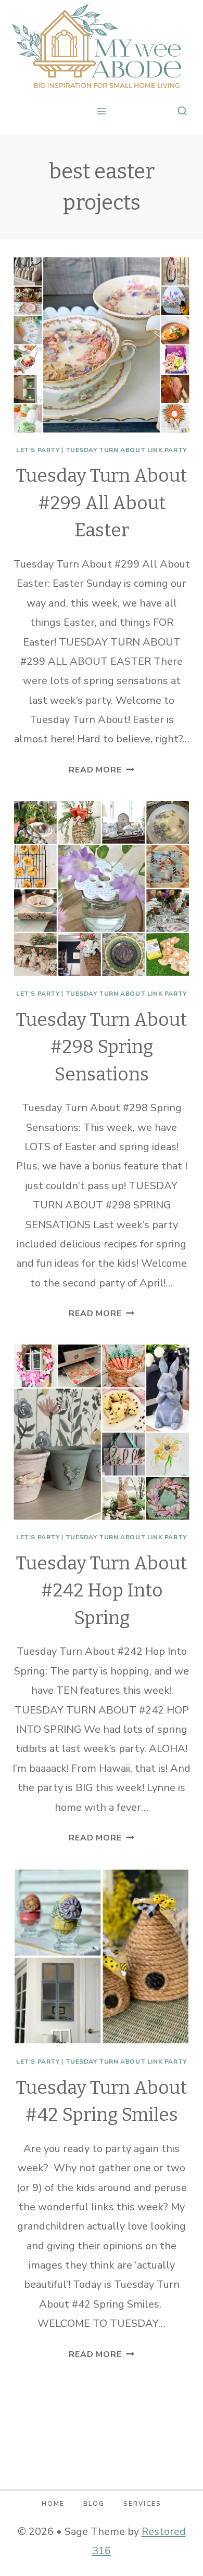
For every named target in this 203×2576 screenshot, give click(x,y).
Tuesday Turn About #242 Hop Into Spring (102, 1590)
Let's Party (38, 450)
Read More (101, 770)
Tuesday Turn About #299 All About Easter (102, 503)
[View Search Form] (182, 111)
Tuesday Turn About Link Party (126, 450)
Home (53, 2504)
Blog (94, 2504)
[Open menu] (102, 111)
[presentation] (102, 345)
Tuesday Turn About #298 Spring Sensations (102, 1047)
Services (142, 2504)
